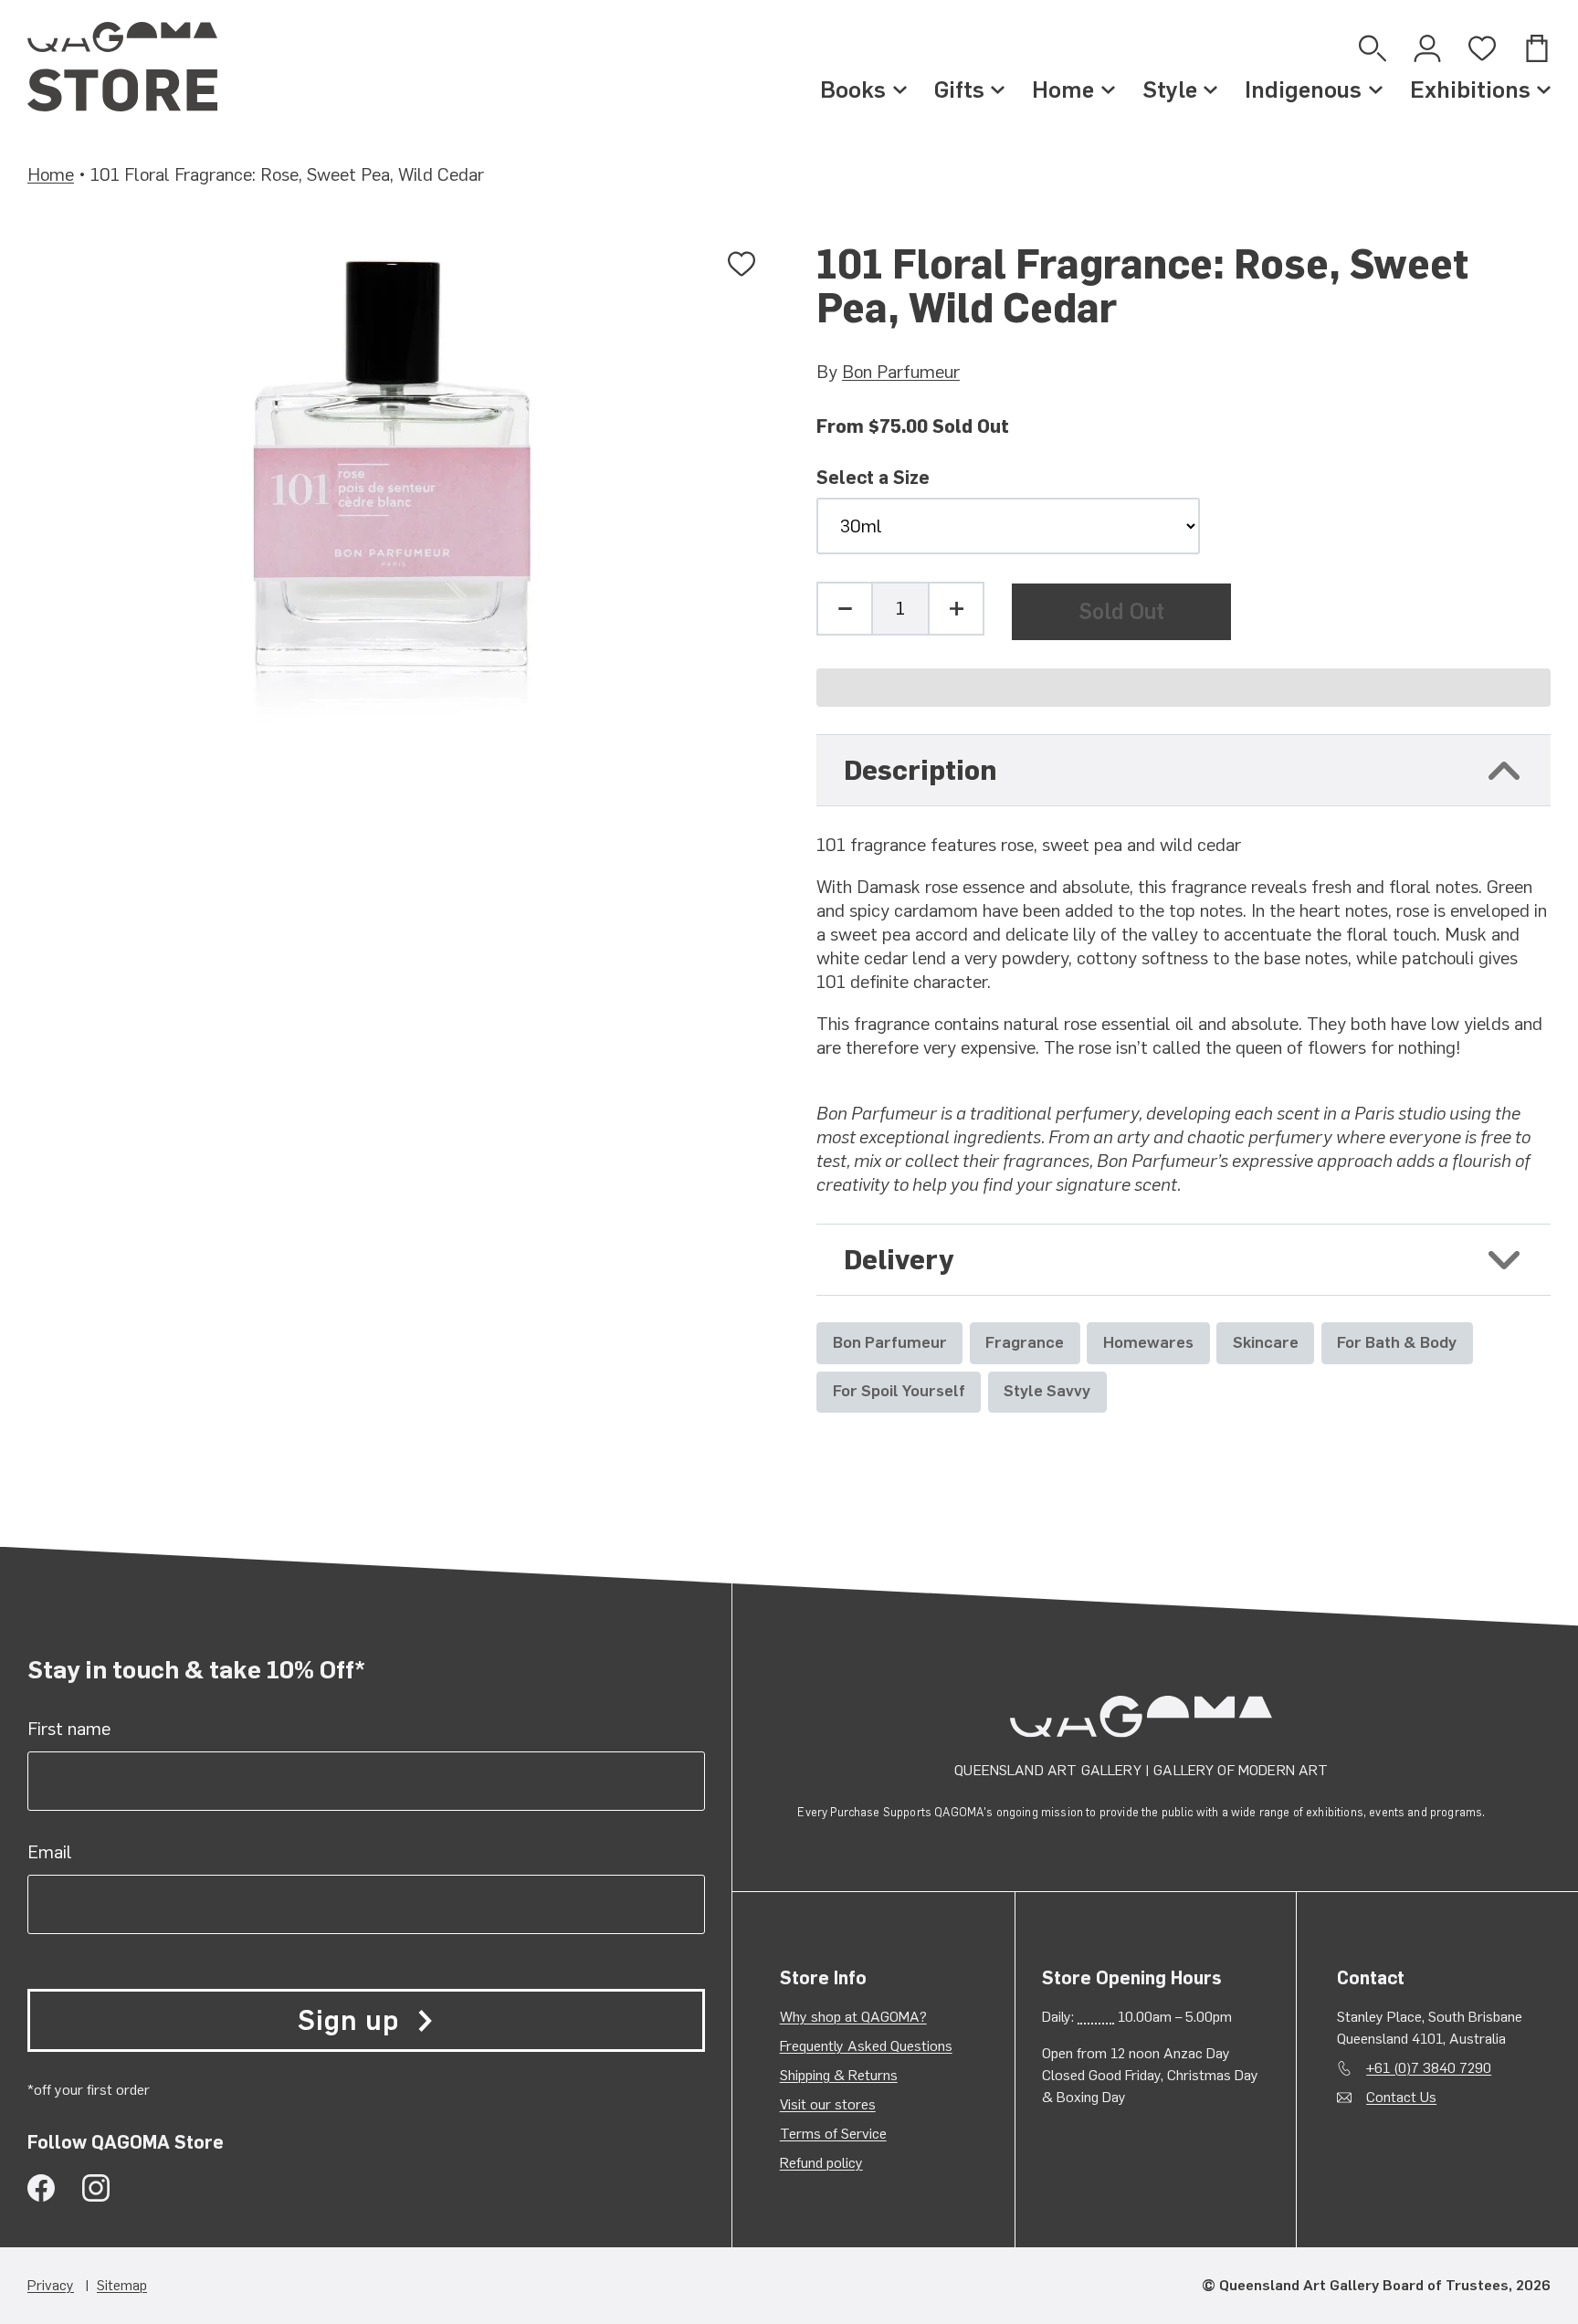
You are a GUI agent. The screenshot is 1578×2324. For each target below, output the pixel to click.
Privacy (51, 2285)
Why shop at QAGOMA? (853, 2017)
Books (853, 89)
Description (920, 770)
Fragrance (1025, 1342)
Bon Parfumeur (901, 372)
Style (1170, 89)
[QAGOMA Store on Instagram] (96, 2188)
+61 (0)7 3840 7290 (1429, 2068)
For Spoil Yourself (899, 1390)
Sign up (348, 2020)
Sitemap (122, 2285)
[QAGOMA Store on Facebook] (41, 2188)
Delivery (899, 1260)
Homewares (1148, 1342)
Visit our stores (828, 2104)
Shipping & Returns (839, 2075)
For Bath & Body (1397, 1342)
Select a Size (873, 478)
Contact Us (1401, 2097)
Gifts (959, 89)
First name (69, 1729)
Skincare (1266, 1342)
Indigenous (1303, 89)
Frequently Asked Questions (866, 2046)
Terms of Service (833, 2134)
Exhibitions (1470, 89)
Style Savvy (1047, 1390)
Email (50, 1852)
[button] (1183, 688)
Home (1063, 89)
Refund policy (821, 2163)
